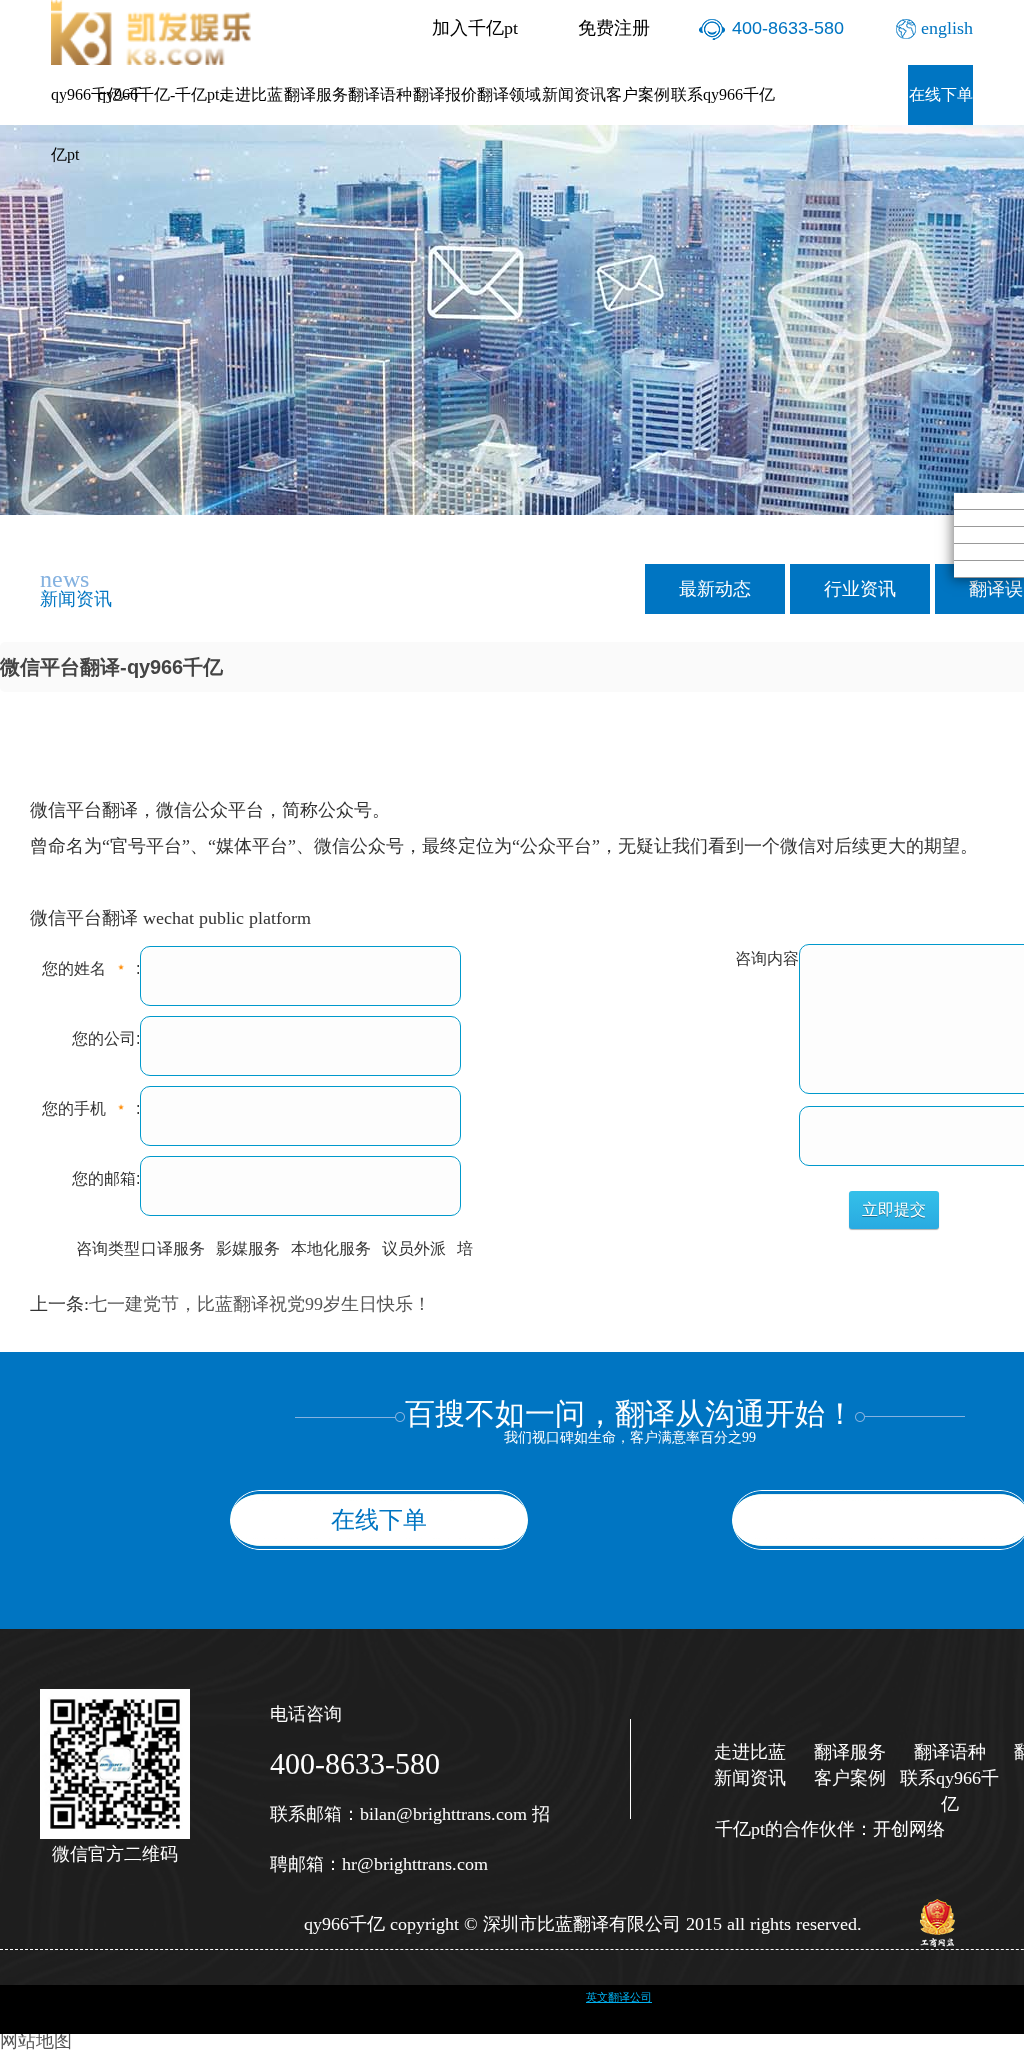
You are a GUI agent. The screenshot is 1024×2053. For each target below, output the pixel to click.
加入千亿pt (475, 28)
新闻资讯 (574, 94)
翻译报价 (445, 94)
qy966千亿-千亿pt (97, 124)
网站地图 (36, 2041)
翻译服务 (316, 94)
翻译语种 (380, 94)
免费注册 (614, 28)
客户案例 (638, 94)
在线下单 (941, 94)
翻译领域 (509, 94)
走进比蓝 (251, 94)
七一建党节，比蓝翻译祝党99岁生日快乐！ (260, 1304)
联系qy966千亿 (723, 94)
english (947, 28)
